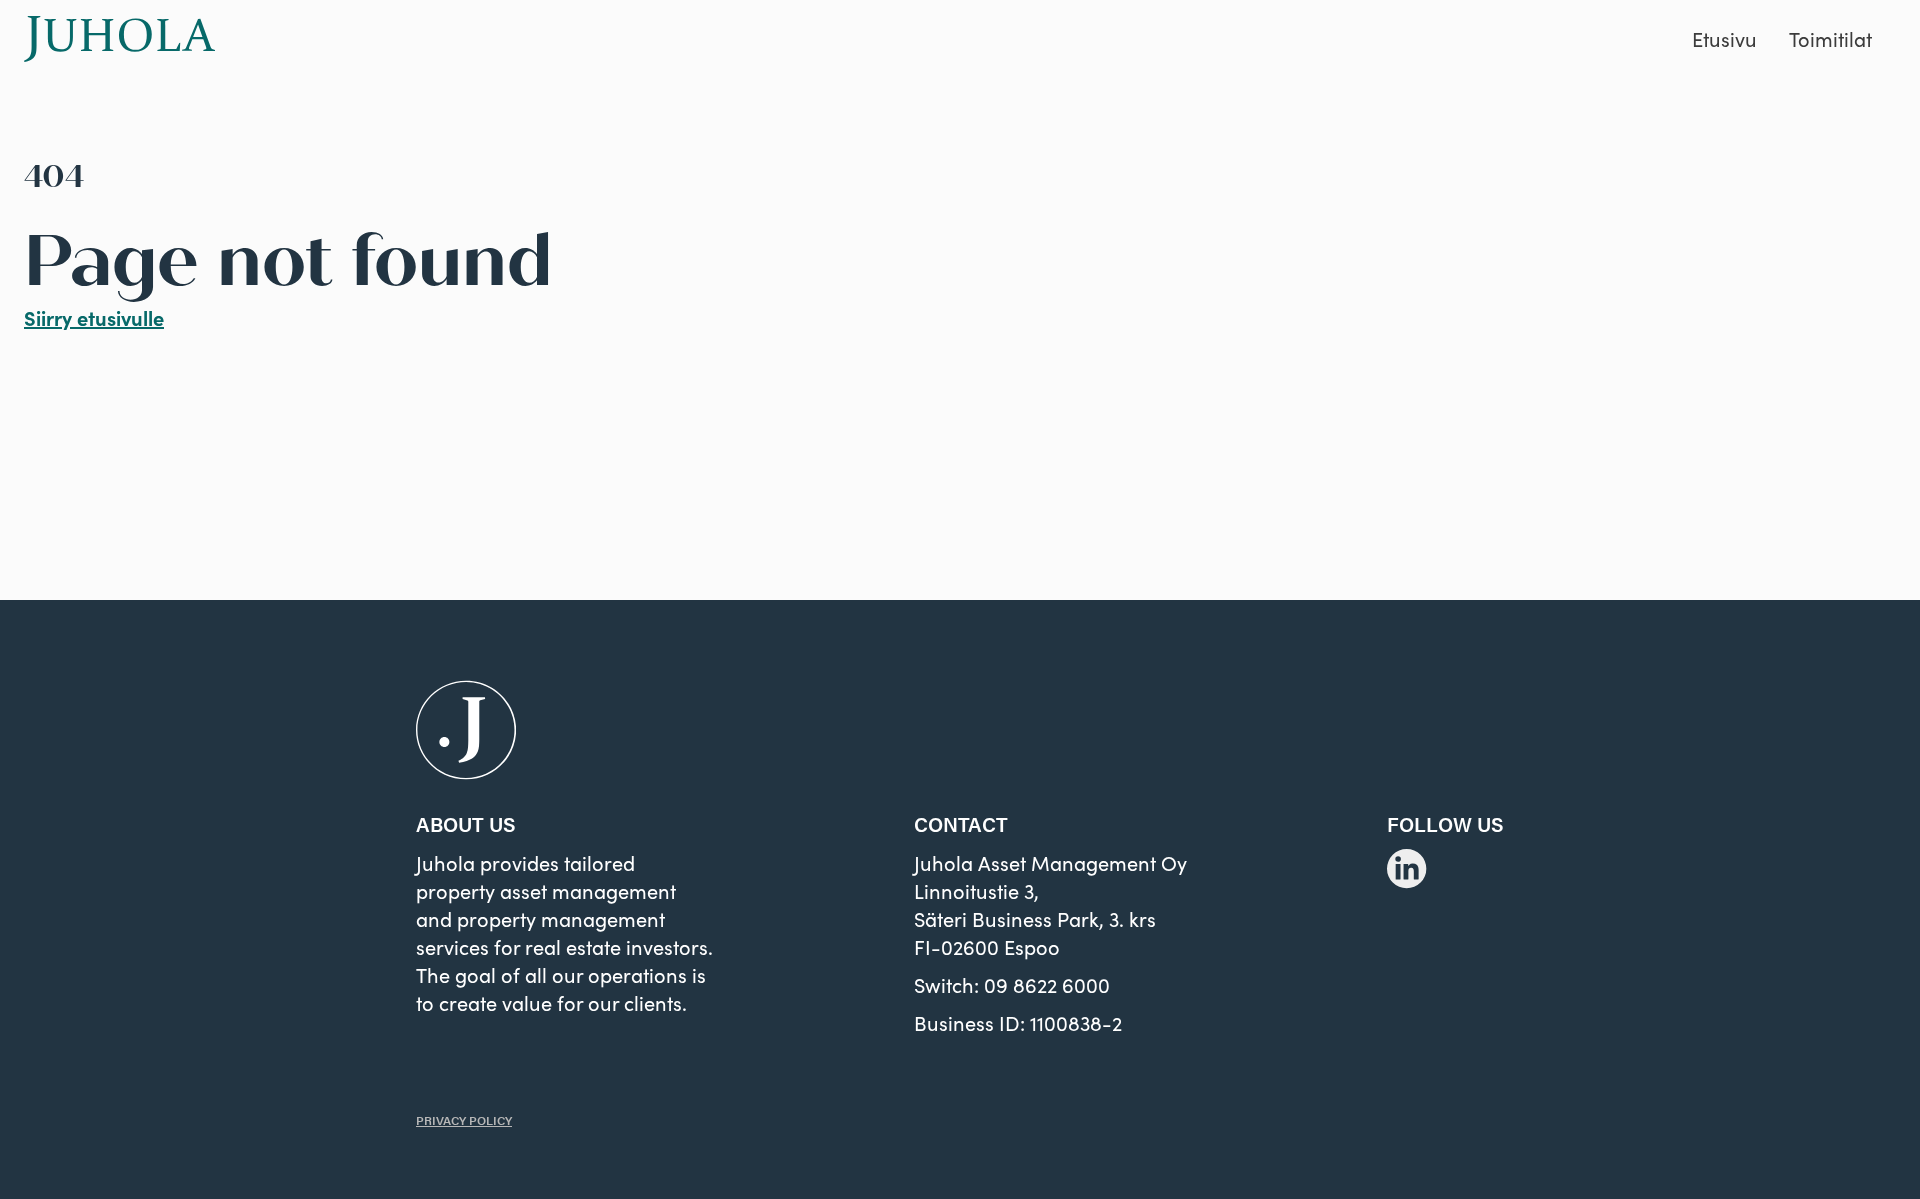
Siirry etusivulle (94, 317)
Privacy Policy (464, 1120)
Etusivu (1724, 38)
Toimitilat (1830, 38)
